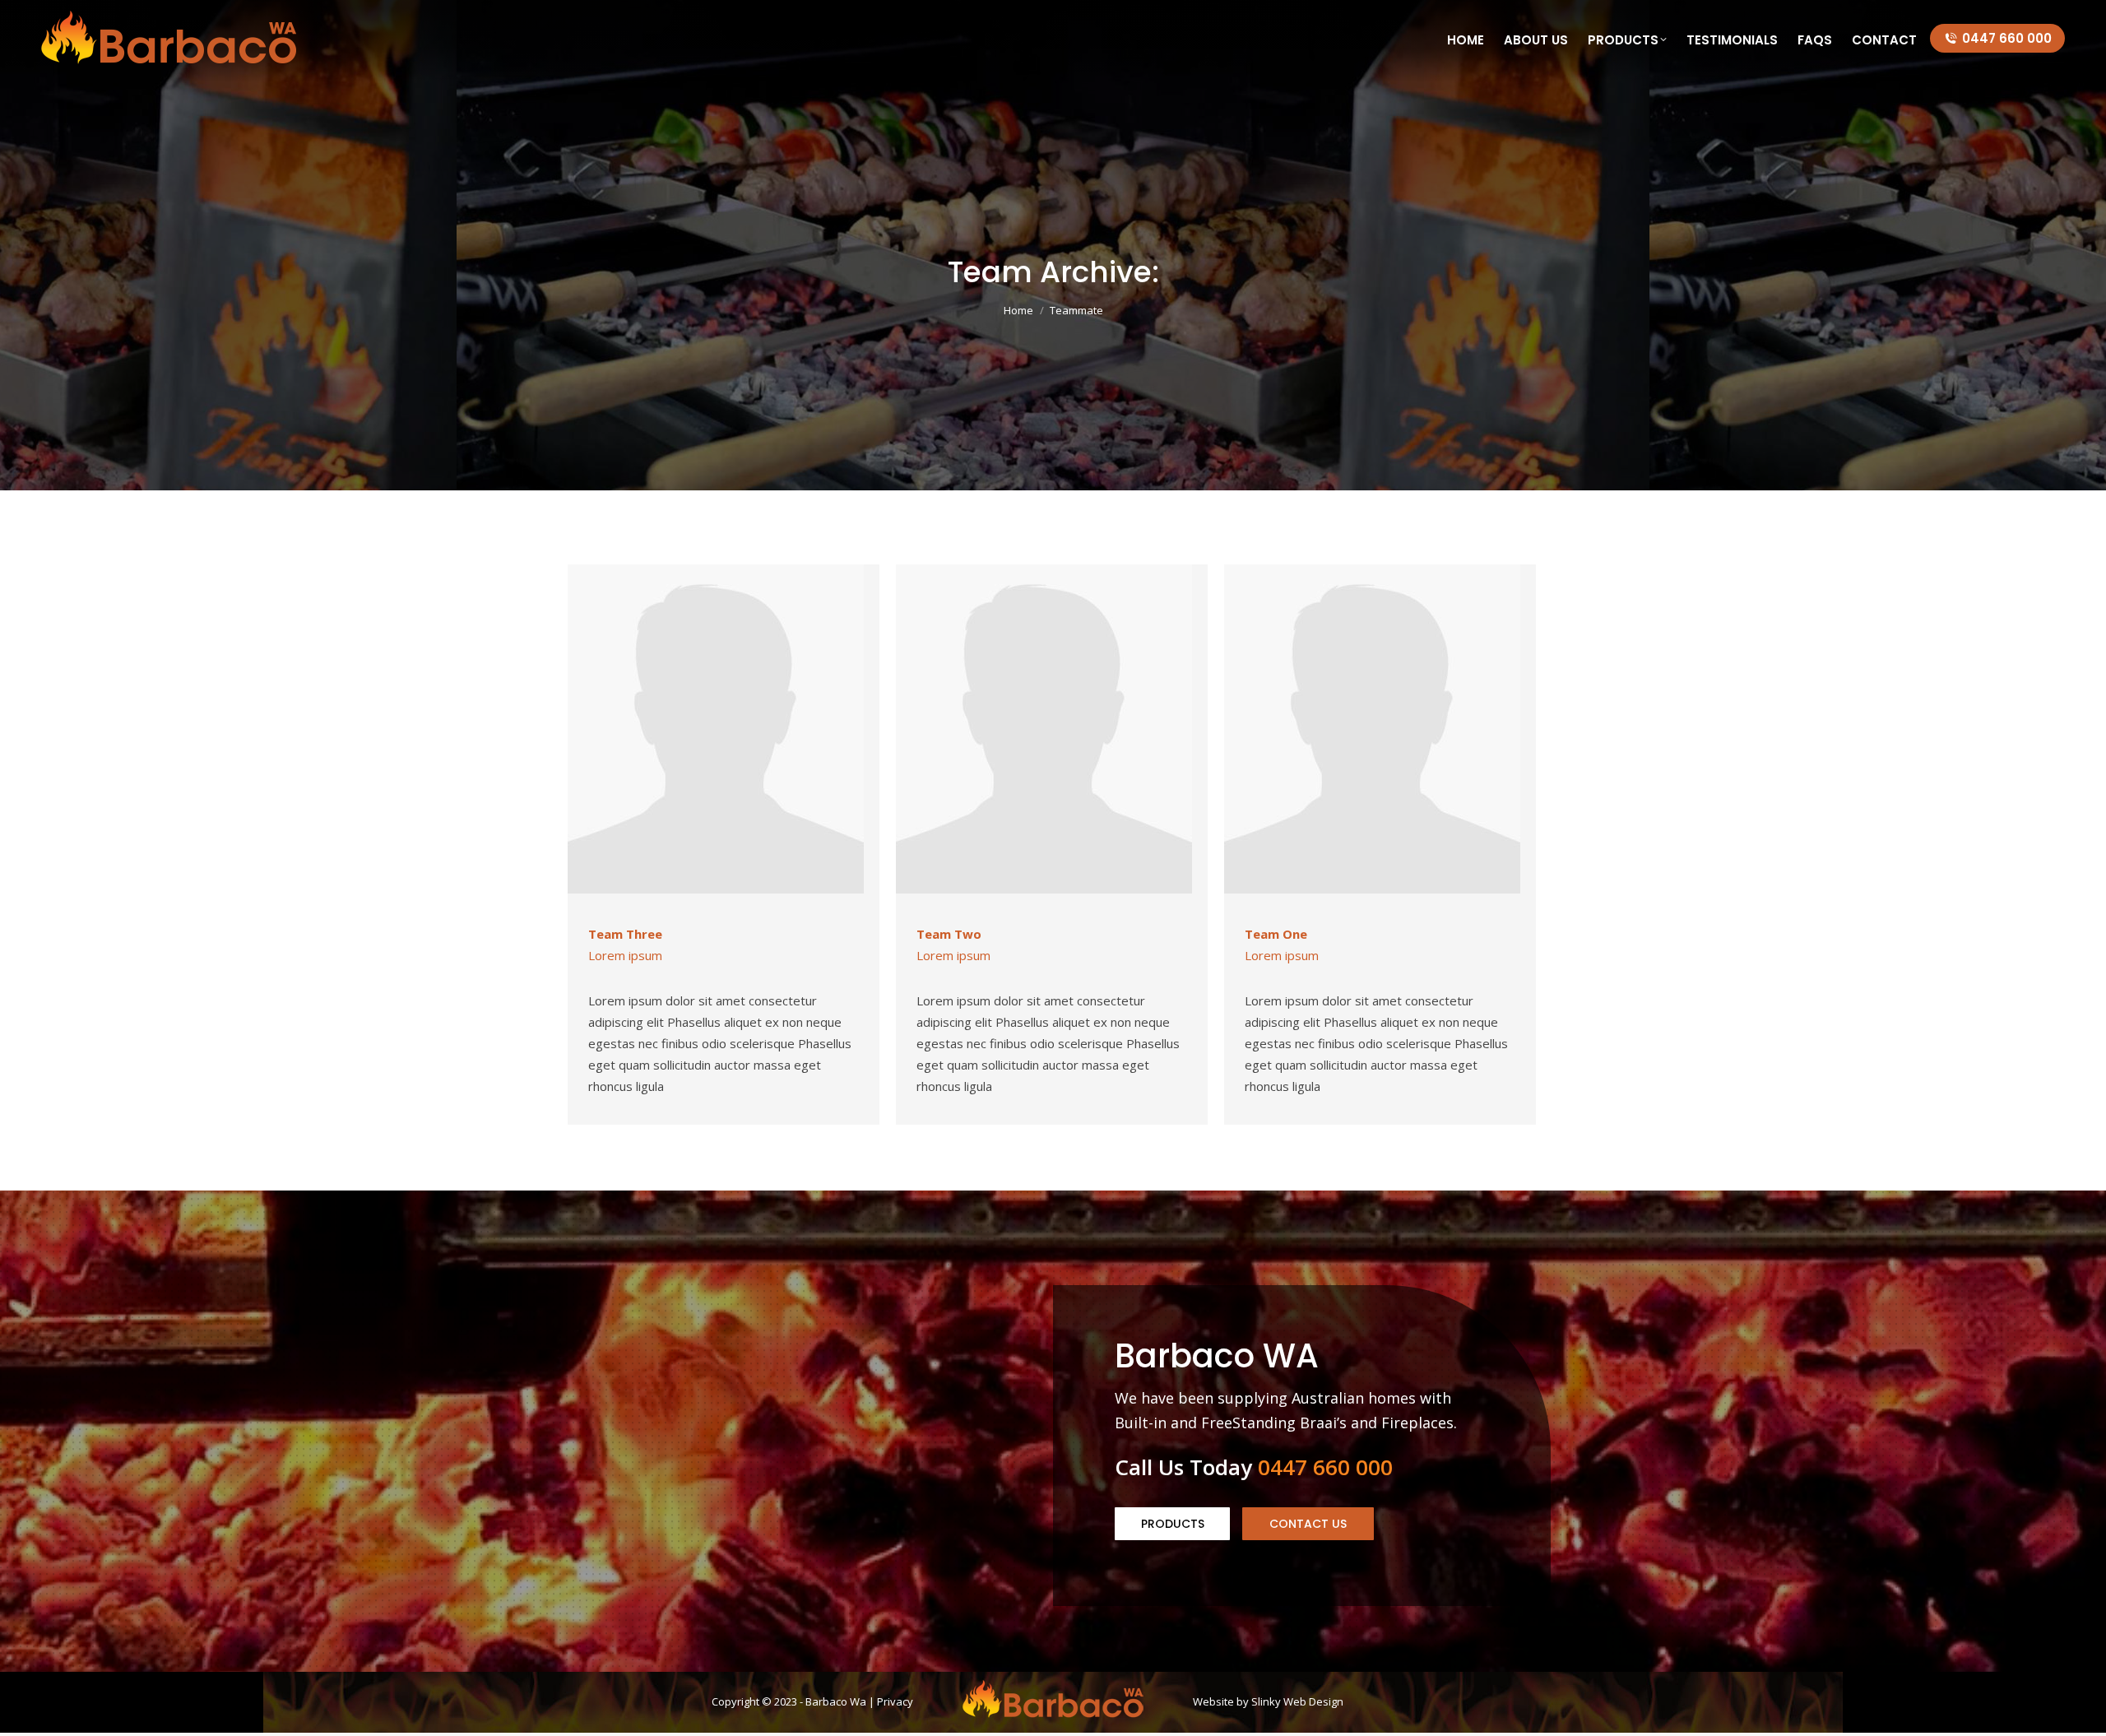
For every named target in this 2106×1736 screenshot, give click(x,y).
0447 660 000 (2007, 38)
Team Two (949, 934)
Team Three (625, 934)
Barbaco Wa (836, 1701)
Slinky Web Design (1297, 1701)
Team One (1276, 934)
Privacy (895, 1701)
